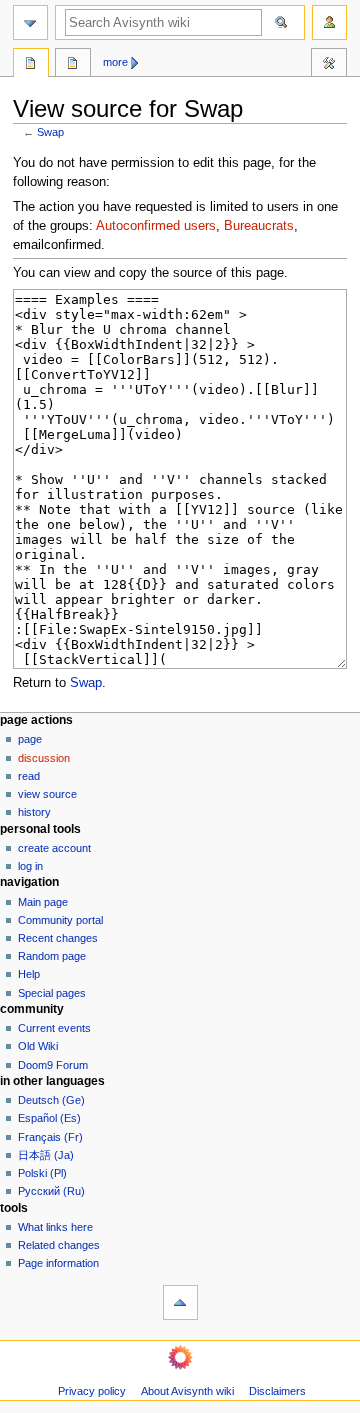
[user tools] (329, 22)
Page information (58, 1263)
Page (30, 739)
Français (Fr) (50, 1137)
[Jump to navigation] (30, 22)
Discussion (44, 758)
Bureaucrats (259, 226)
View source (47, 794)
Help (29, 974)
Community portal (60, 920)
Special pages (52, 993)
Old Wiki (38, 1046)
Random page (52, 956)
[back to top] (180, 1302)
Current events (54, 1028)
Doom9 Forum (53, 1065)
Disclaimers (277, 1391)
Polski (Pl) (42, 1173)
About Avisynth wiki (187, 1391)
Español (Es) (49, 1118)
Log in (30, 866)
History (34, 812)
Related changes (59, 1245)
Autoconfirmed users (156, 226)
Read (29, 776)
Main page (43, 902)
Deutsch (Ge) (51, 1100)
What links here (55, 1227)
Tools (329, 65)
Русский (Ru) (51, 1191)
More (115, 62)
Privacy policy (92, 1391)
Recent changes (58, 938)
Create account (54, 848)
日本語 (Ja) (46, 1155)
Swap (50, 132)
